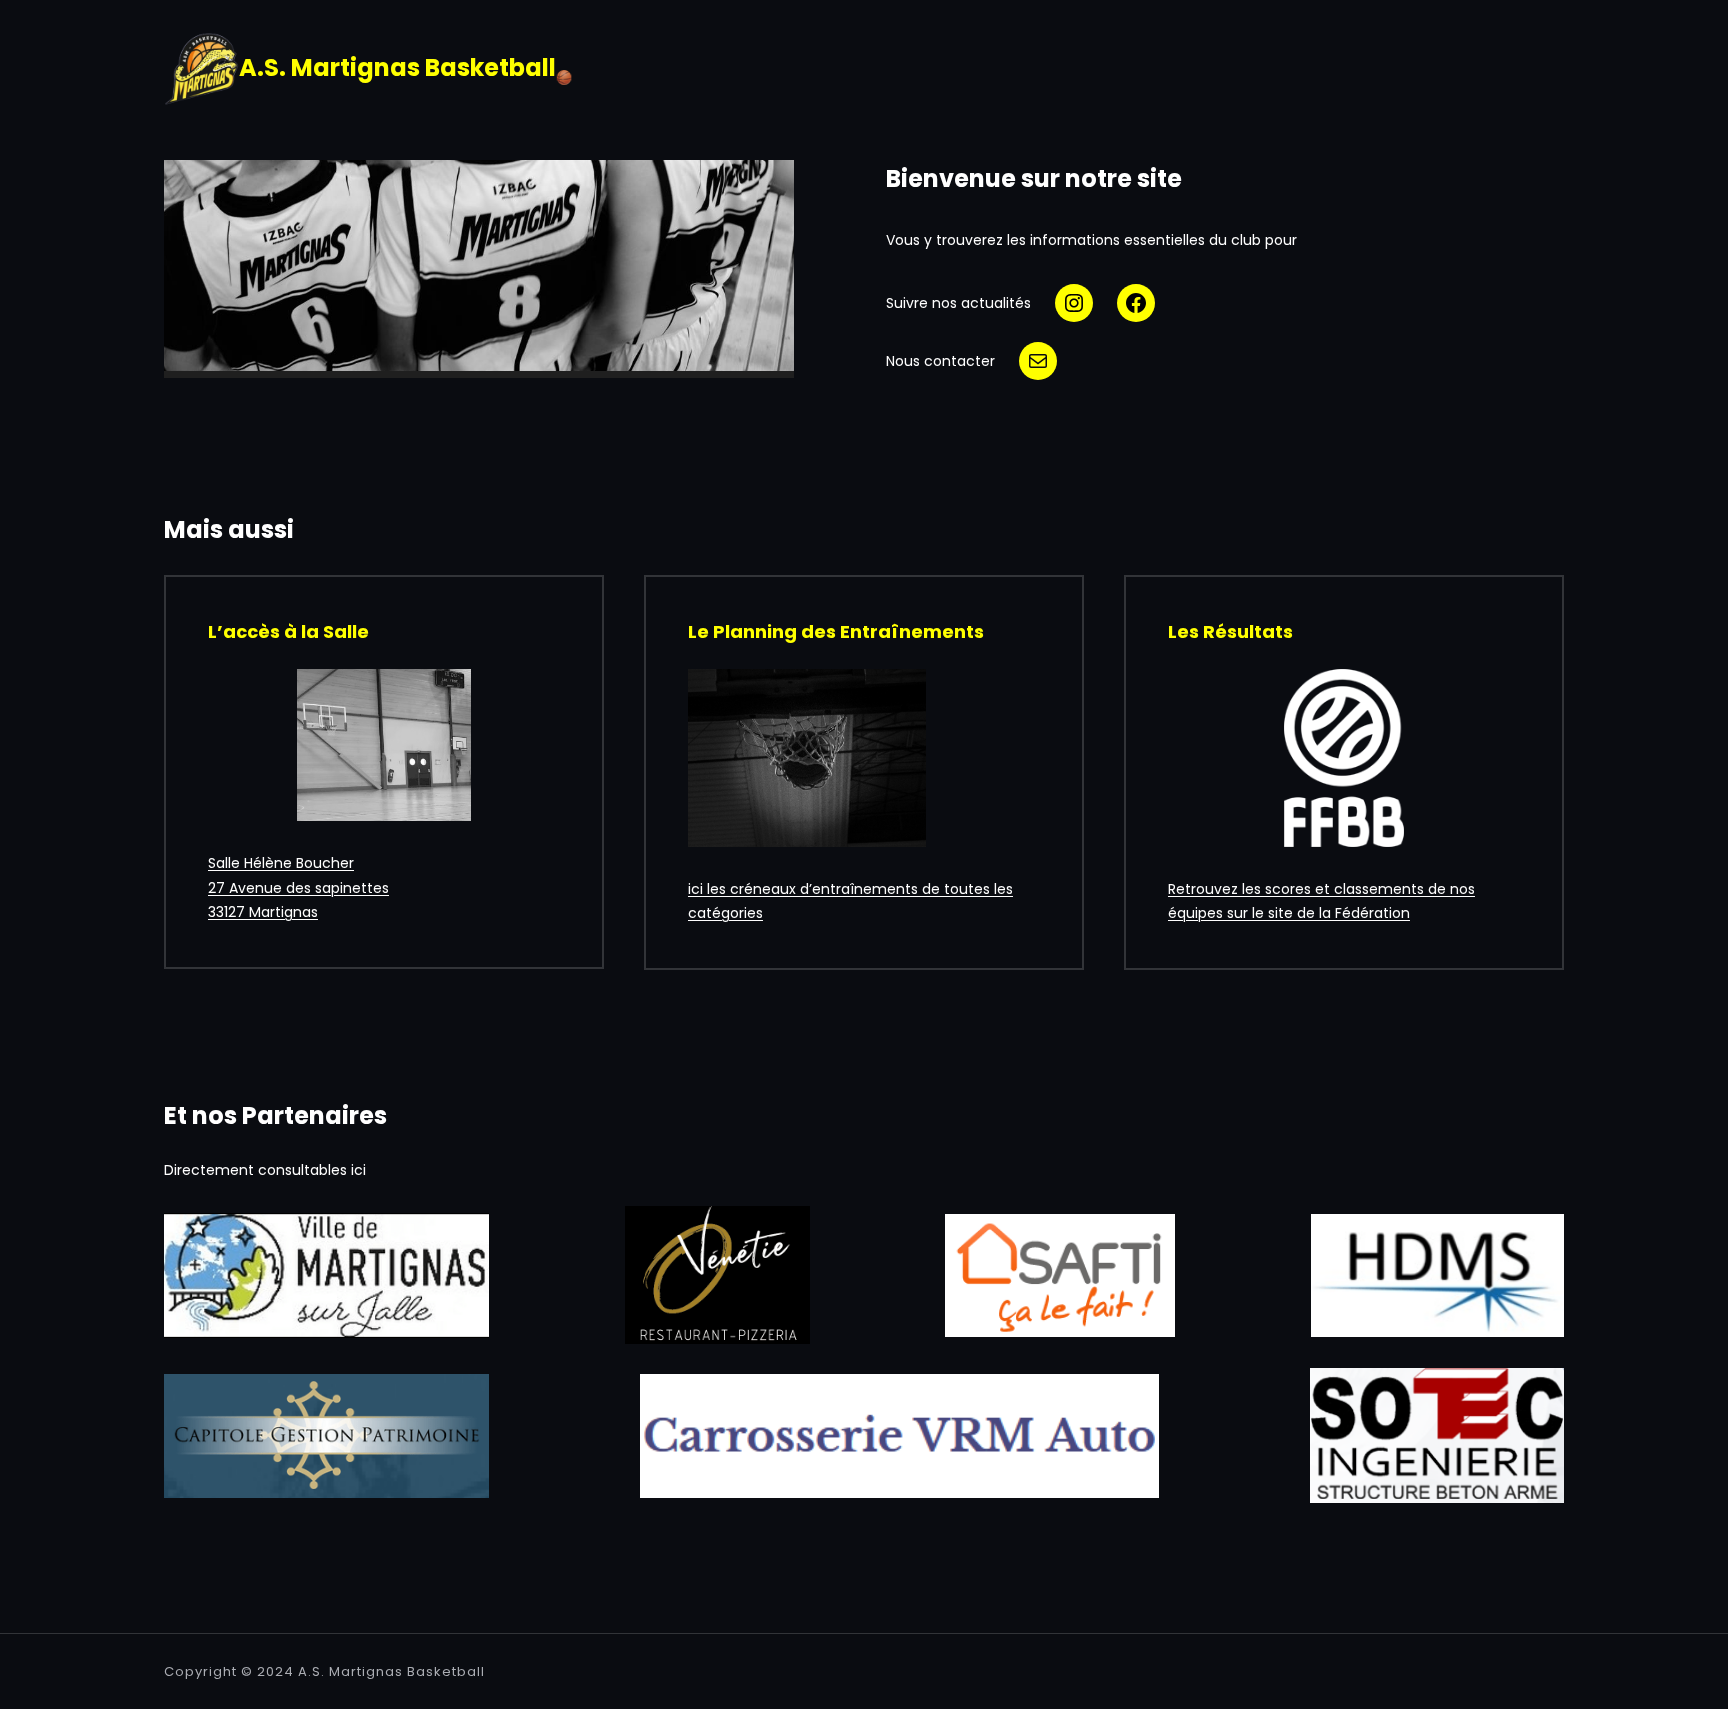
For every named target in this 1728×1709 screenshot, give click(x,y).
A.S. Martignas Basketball (391, 1671)
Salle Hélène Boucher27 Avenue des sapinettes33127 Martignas (298, 887)
